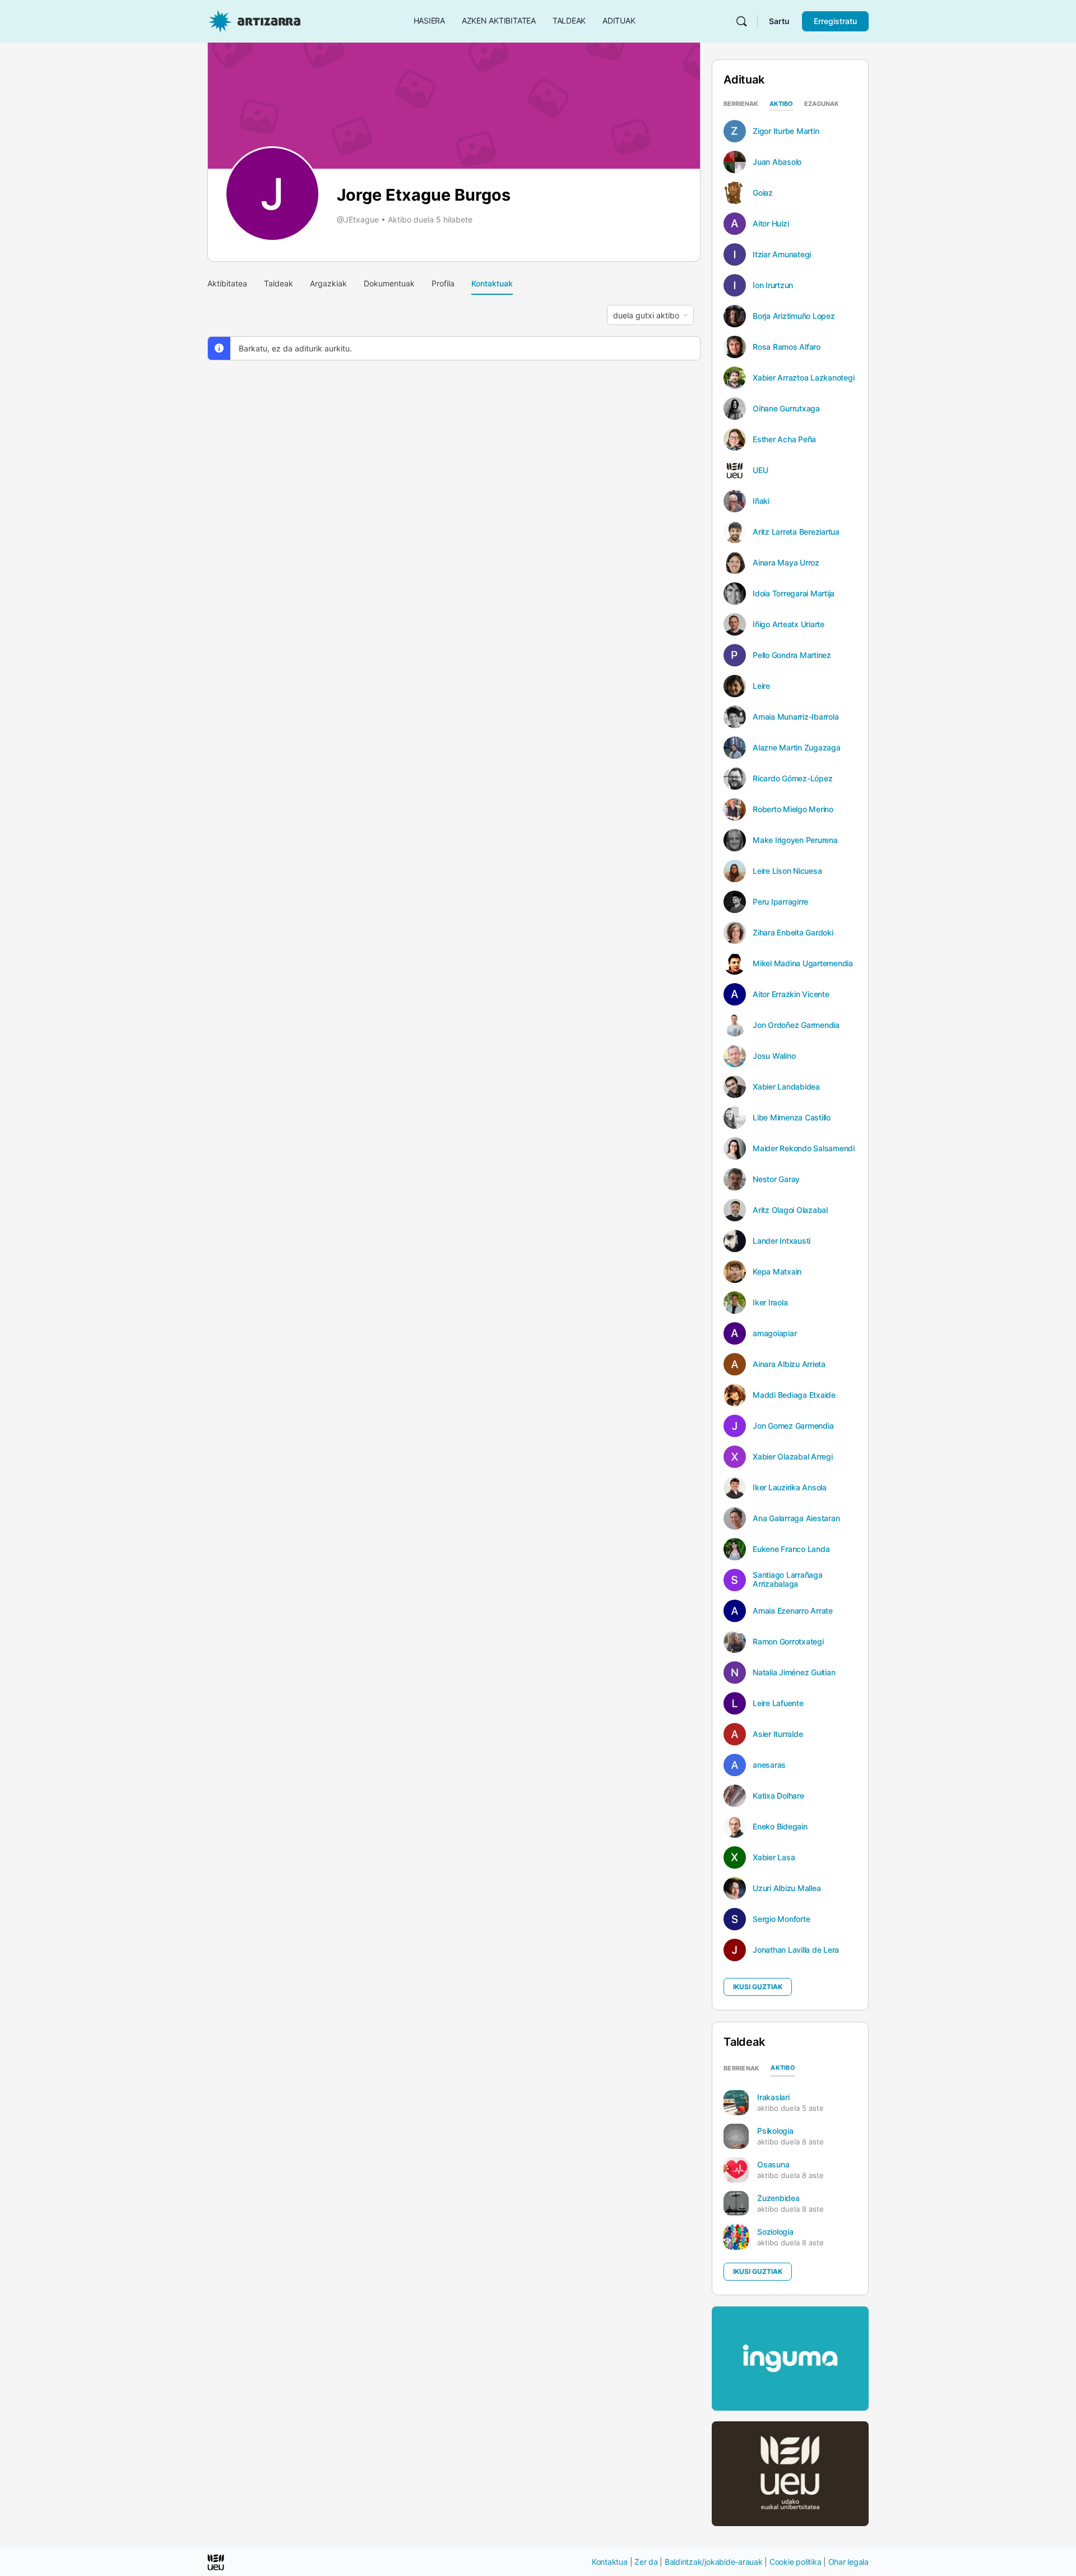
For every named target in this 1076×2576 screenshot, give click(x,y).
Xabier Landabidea (786, 1087)
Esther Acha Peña (784, 439)
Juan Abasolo (777, 162)
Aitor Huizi (771, 224)
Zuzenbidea (778, 2198)
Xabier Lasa (774, 1857)
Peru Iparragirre (780, 902)
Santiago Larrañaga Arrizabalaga (788, 1579)
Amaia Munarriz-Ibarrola (796, 717)
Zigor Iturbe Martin (786, 131)
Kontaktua (610, 2562)
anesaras (769, 1765)
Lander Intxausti (782, 1241)
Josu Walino (774, 1056)
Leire (761, 686)
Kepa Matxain (777, 1272)
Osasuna (773, 2164)
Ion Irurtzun (773, 285)
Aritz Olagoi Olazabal (790, 1210)
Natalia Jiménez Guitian (794, 1672)
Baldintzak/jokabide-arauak (714, 2562)
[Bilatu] (741, 21)
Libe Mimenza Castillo (792, 1118)
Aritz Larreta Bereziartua (796, 532)
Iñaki (761, 501)
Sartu (779, 21)
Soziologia (775, 2232)
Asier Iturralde (778, 1734)
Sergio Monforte (781, 1919)
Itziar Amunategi (782, 254)
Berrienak (741, 104)
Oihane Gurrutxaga (786, 409)
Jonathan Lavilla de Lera (796, 1950)
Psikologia (775, 2131)
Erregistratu (835, 21)
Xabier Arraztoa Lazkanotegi (804, 378)
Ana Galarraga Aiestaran (796, 1518)
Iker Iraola (770, 1303)
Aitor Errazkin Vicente (791, 994)
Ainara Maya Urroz (786, 563)
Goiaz (763, 193)
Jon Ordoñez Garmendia (796, 1025)
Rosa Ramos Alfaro (787, 347)
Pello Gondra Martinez (792, 655)
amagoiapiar (774, 1333)
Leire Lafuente (778, 1703)
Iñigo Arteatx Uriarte (789, 624)
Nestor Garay (776, 1179)
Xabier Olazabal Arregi (793, 1457)
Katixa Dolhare (778, 1796)
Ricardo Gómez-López (792, 779)
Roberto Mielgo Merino (793, 809)
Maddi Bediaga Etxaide (794, 1395)
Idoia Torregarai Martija (794, 594)
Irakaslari (773, 2097)
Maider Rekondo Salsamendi (804, 1148)
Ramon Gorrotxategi (788, 1642)
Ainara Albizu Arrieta (789, 1364)
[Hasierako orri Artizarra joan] (254, 20)
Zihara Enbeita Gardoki (793, 933)
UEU (760, 470)
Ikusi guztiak (758, 1987)
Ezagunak (822, 104)
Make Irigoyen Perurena (795, 840)
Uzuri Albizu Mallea (787, 1888)
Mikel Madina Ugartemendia (803, 963)
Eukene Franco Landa (791, 1549)
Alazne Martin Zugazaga (797, 748)
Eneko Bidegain (780, 1827)
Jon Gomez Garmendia (793, 1426)
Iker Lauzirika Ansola (790, 1488)
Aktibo (781, 104)
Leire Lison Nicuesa (787, 871)
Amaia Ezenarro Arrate (793, 1611)
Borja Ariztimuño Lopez (794, 316)
